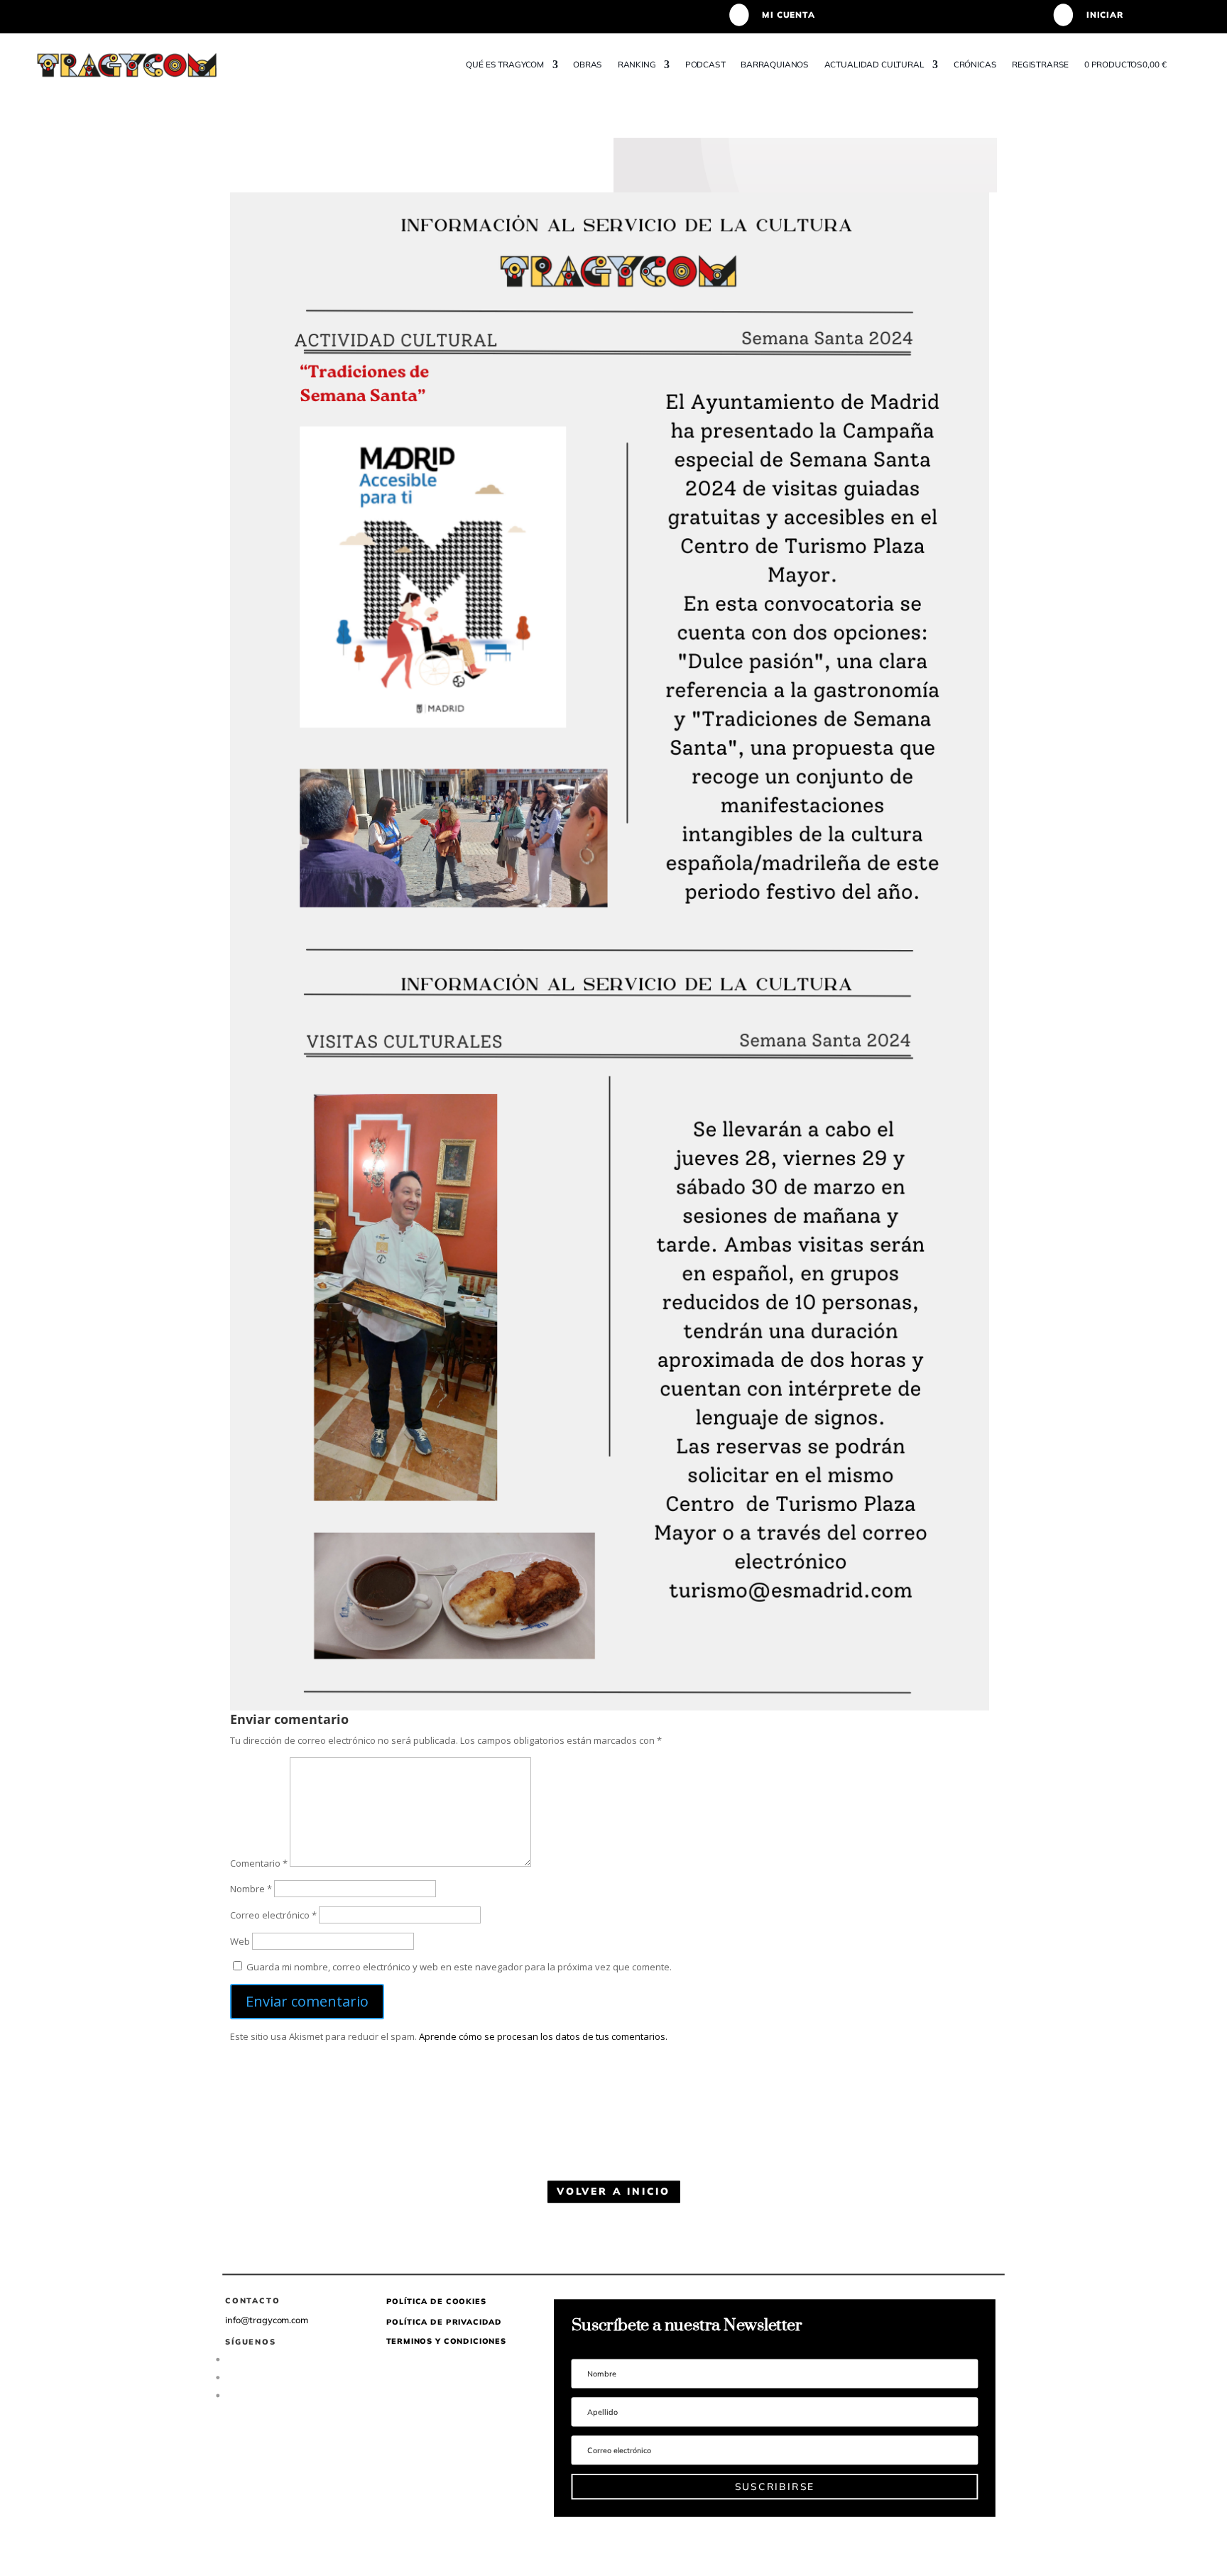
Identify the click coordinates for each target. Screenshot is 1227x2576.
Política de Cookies (436, 2301)
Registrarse (1040, 64)
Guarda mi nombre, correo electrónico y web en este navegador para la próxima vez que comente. (459, 1967)
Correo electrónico (273, 1915)
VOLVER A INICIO (613, 2191)
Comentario (259, 1863)
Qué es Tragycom (505, 64)
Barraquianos (775, 64)
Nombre (251, 1889)
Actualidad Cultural (874, 64)
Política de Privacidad (445, 2321)
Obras (588, 64)
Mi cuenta (788, 15)
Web (240, 1941)
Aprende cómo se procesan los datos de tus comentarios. (543, 2036)
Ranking (636, 64)
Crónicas (975, 64)
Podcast (705, 64)
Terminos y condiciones (446, 2341)
